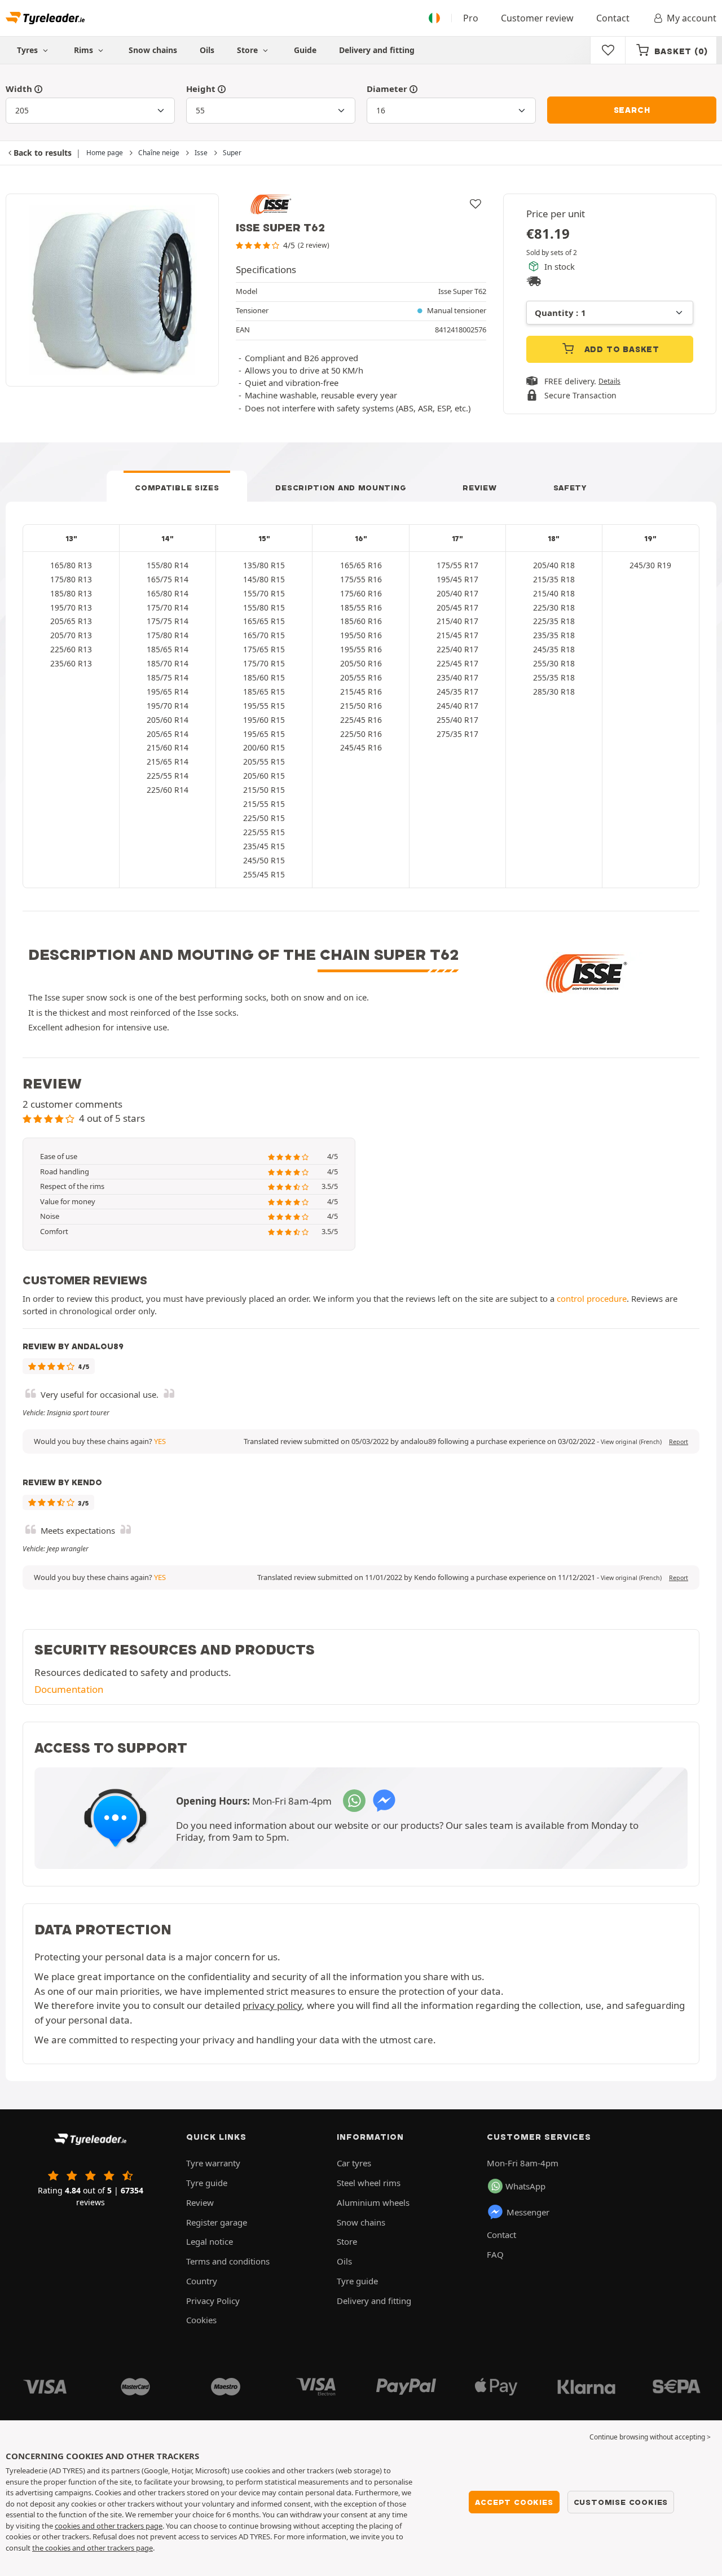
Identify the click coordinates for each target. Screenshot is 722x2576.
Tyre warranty (213, 2163)
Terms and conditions (228, 2261)
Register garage (217, 2222)
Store (248, 50)
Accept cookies (514, 2502)
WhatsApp (525, 2186)
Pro (471, 18)
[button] (631, 1442)
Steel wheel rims (369, 2183)
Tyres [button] (28, 50)
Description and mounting (341, 488)
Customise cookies (621, 2502)
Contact (613, 18)
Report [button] (679, 1442)
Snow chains (153, 50)
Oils (207, 50)
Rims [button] (85, 50)
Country (202, 2281)
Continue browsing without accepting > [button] (650, 2437)
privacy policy (272, 2005)
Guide (305, 50)
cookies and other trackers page (109, 2526)
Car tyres (354, 2163)
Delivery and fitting (377, 50)
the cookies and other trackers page (93, 2548)
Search (632, 110)
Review (479, 488)
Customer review (537, 18)
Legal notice (210, 2241)
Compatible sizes (177, 488)
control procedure (592, 1298)
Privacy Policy (213, 2301)
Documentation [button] (69, 1689)
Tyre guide (207, 2183)
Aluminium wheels (373, 2202)
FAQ (495, 2254)
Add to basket (620, 349)
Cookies (201, 2320)
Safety (570, 488)
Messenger (528, 2212)
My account (692, 18)
